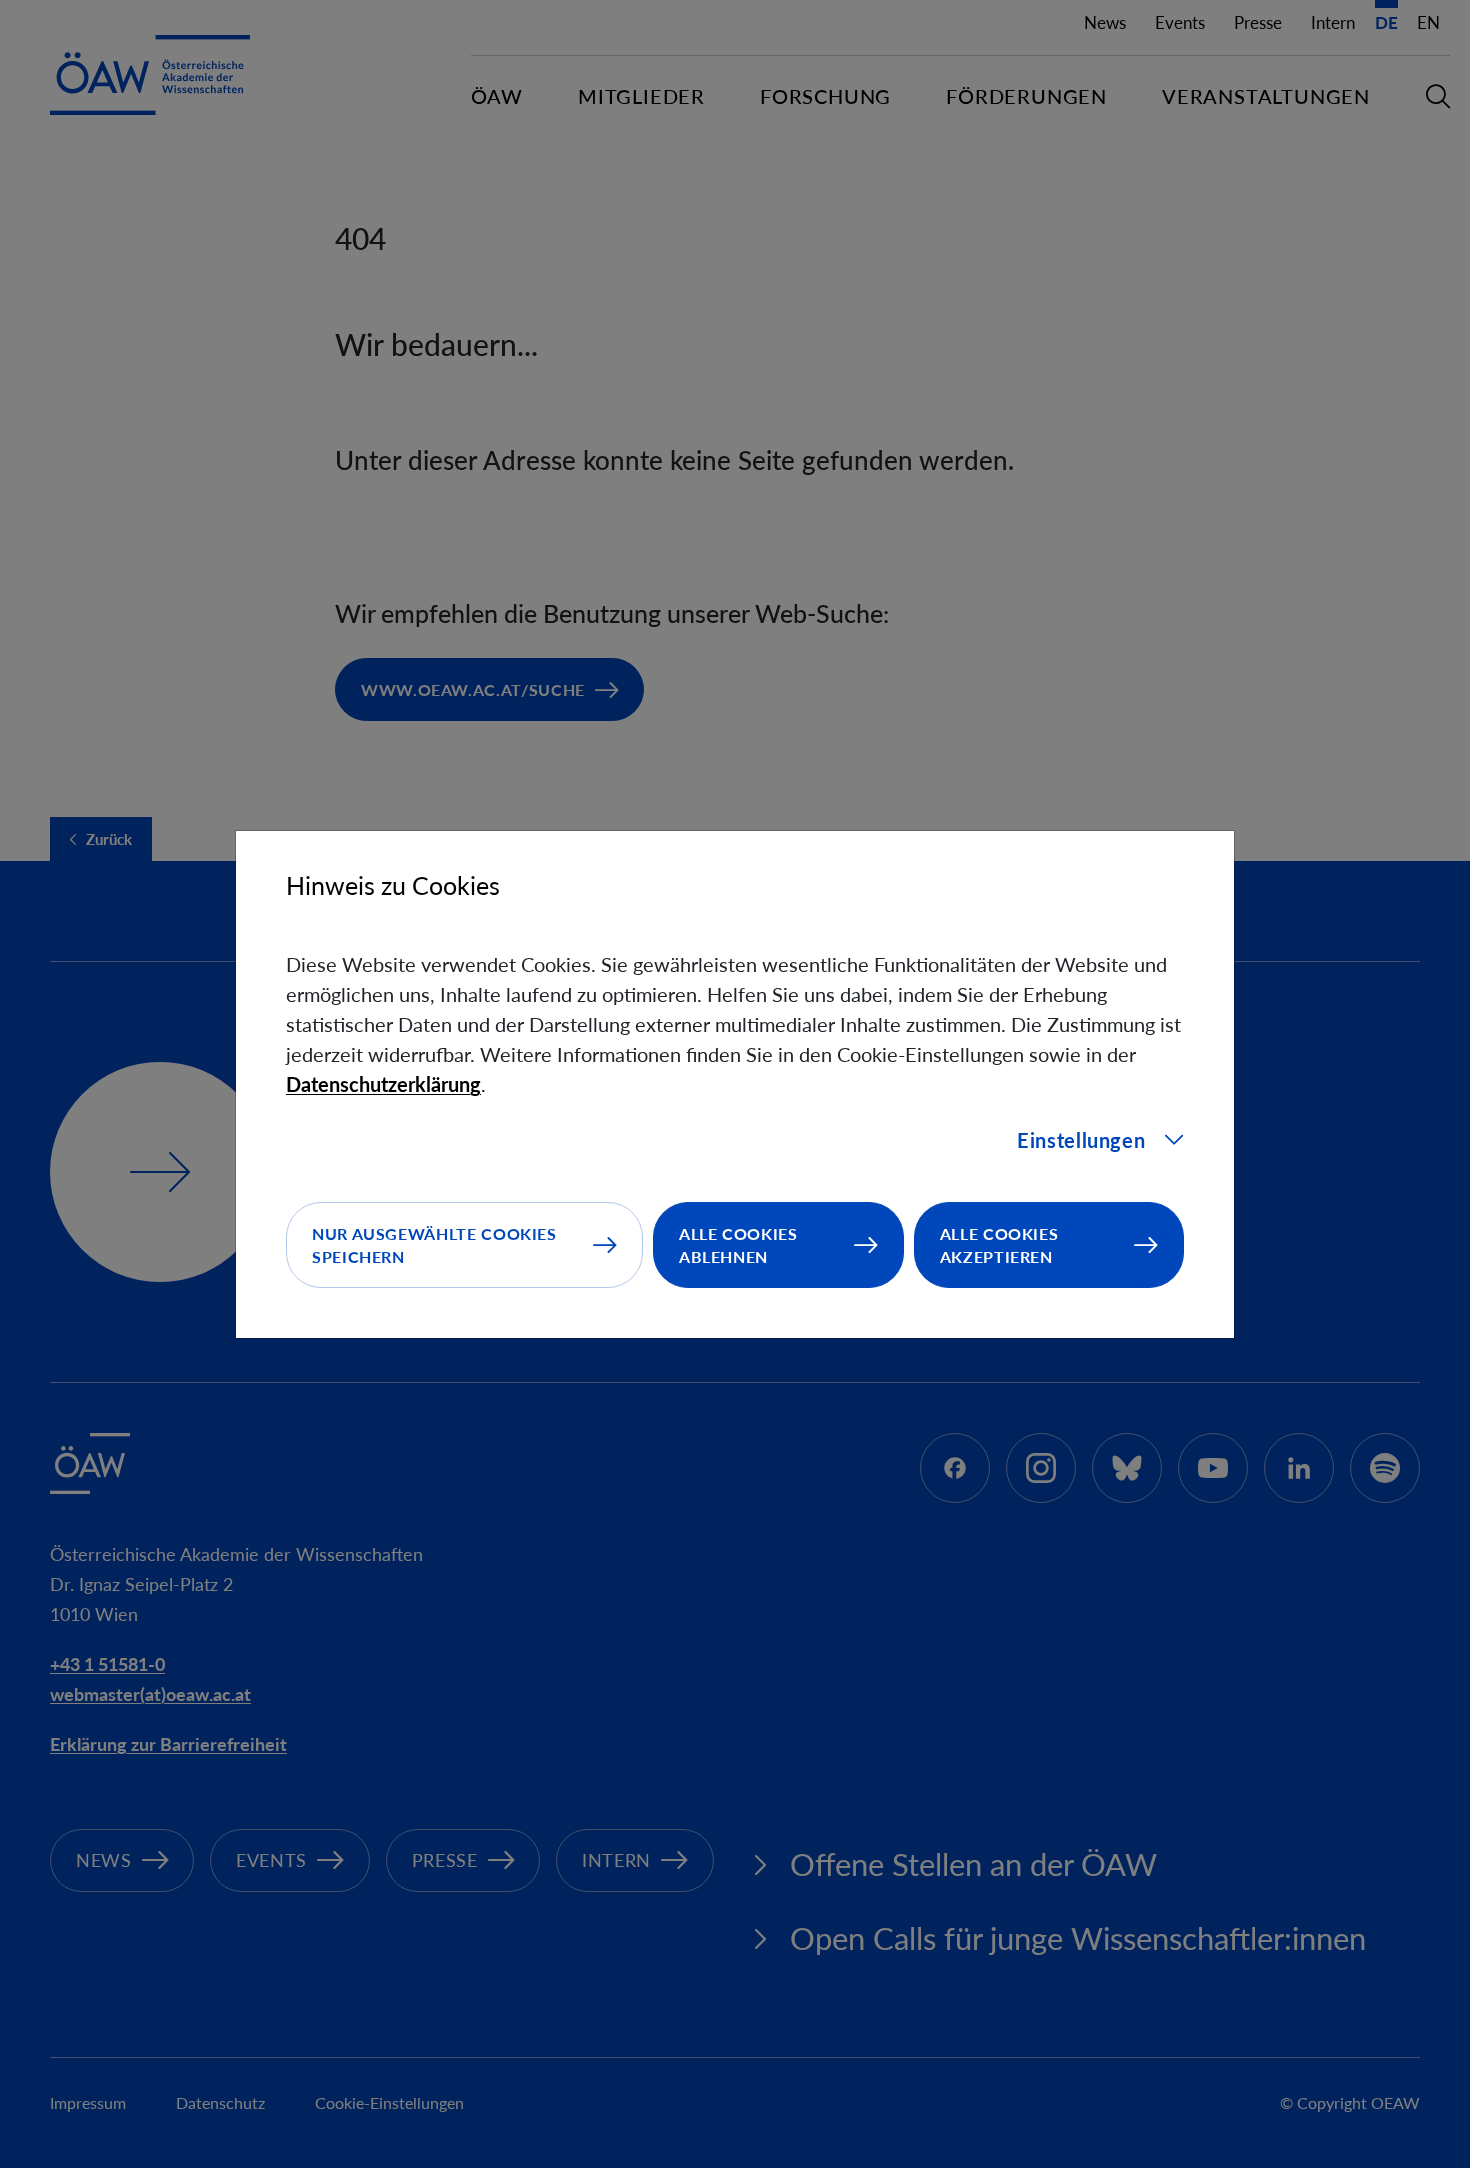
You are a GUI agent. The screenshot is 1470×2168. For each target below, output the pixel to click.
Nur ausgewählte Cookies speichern (434, 1245)
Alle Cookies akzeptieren (999, 1245)
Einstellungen (1081, 1140)
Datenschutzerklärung (383, 1084)
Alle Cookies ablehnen (738, 1245)
